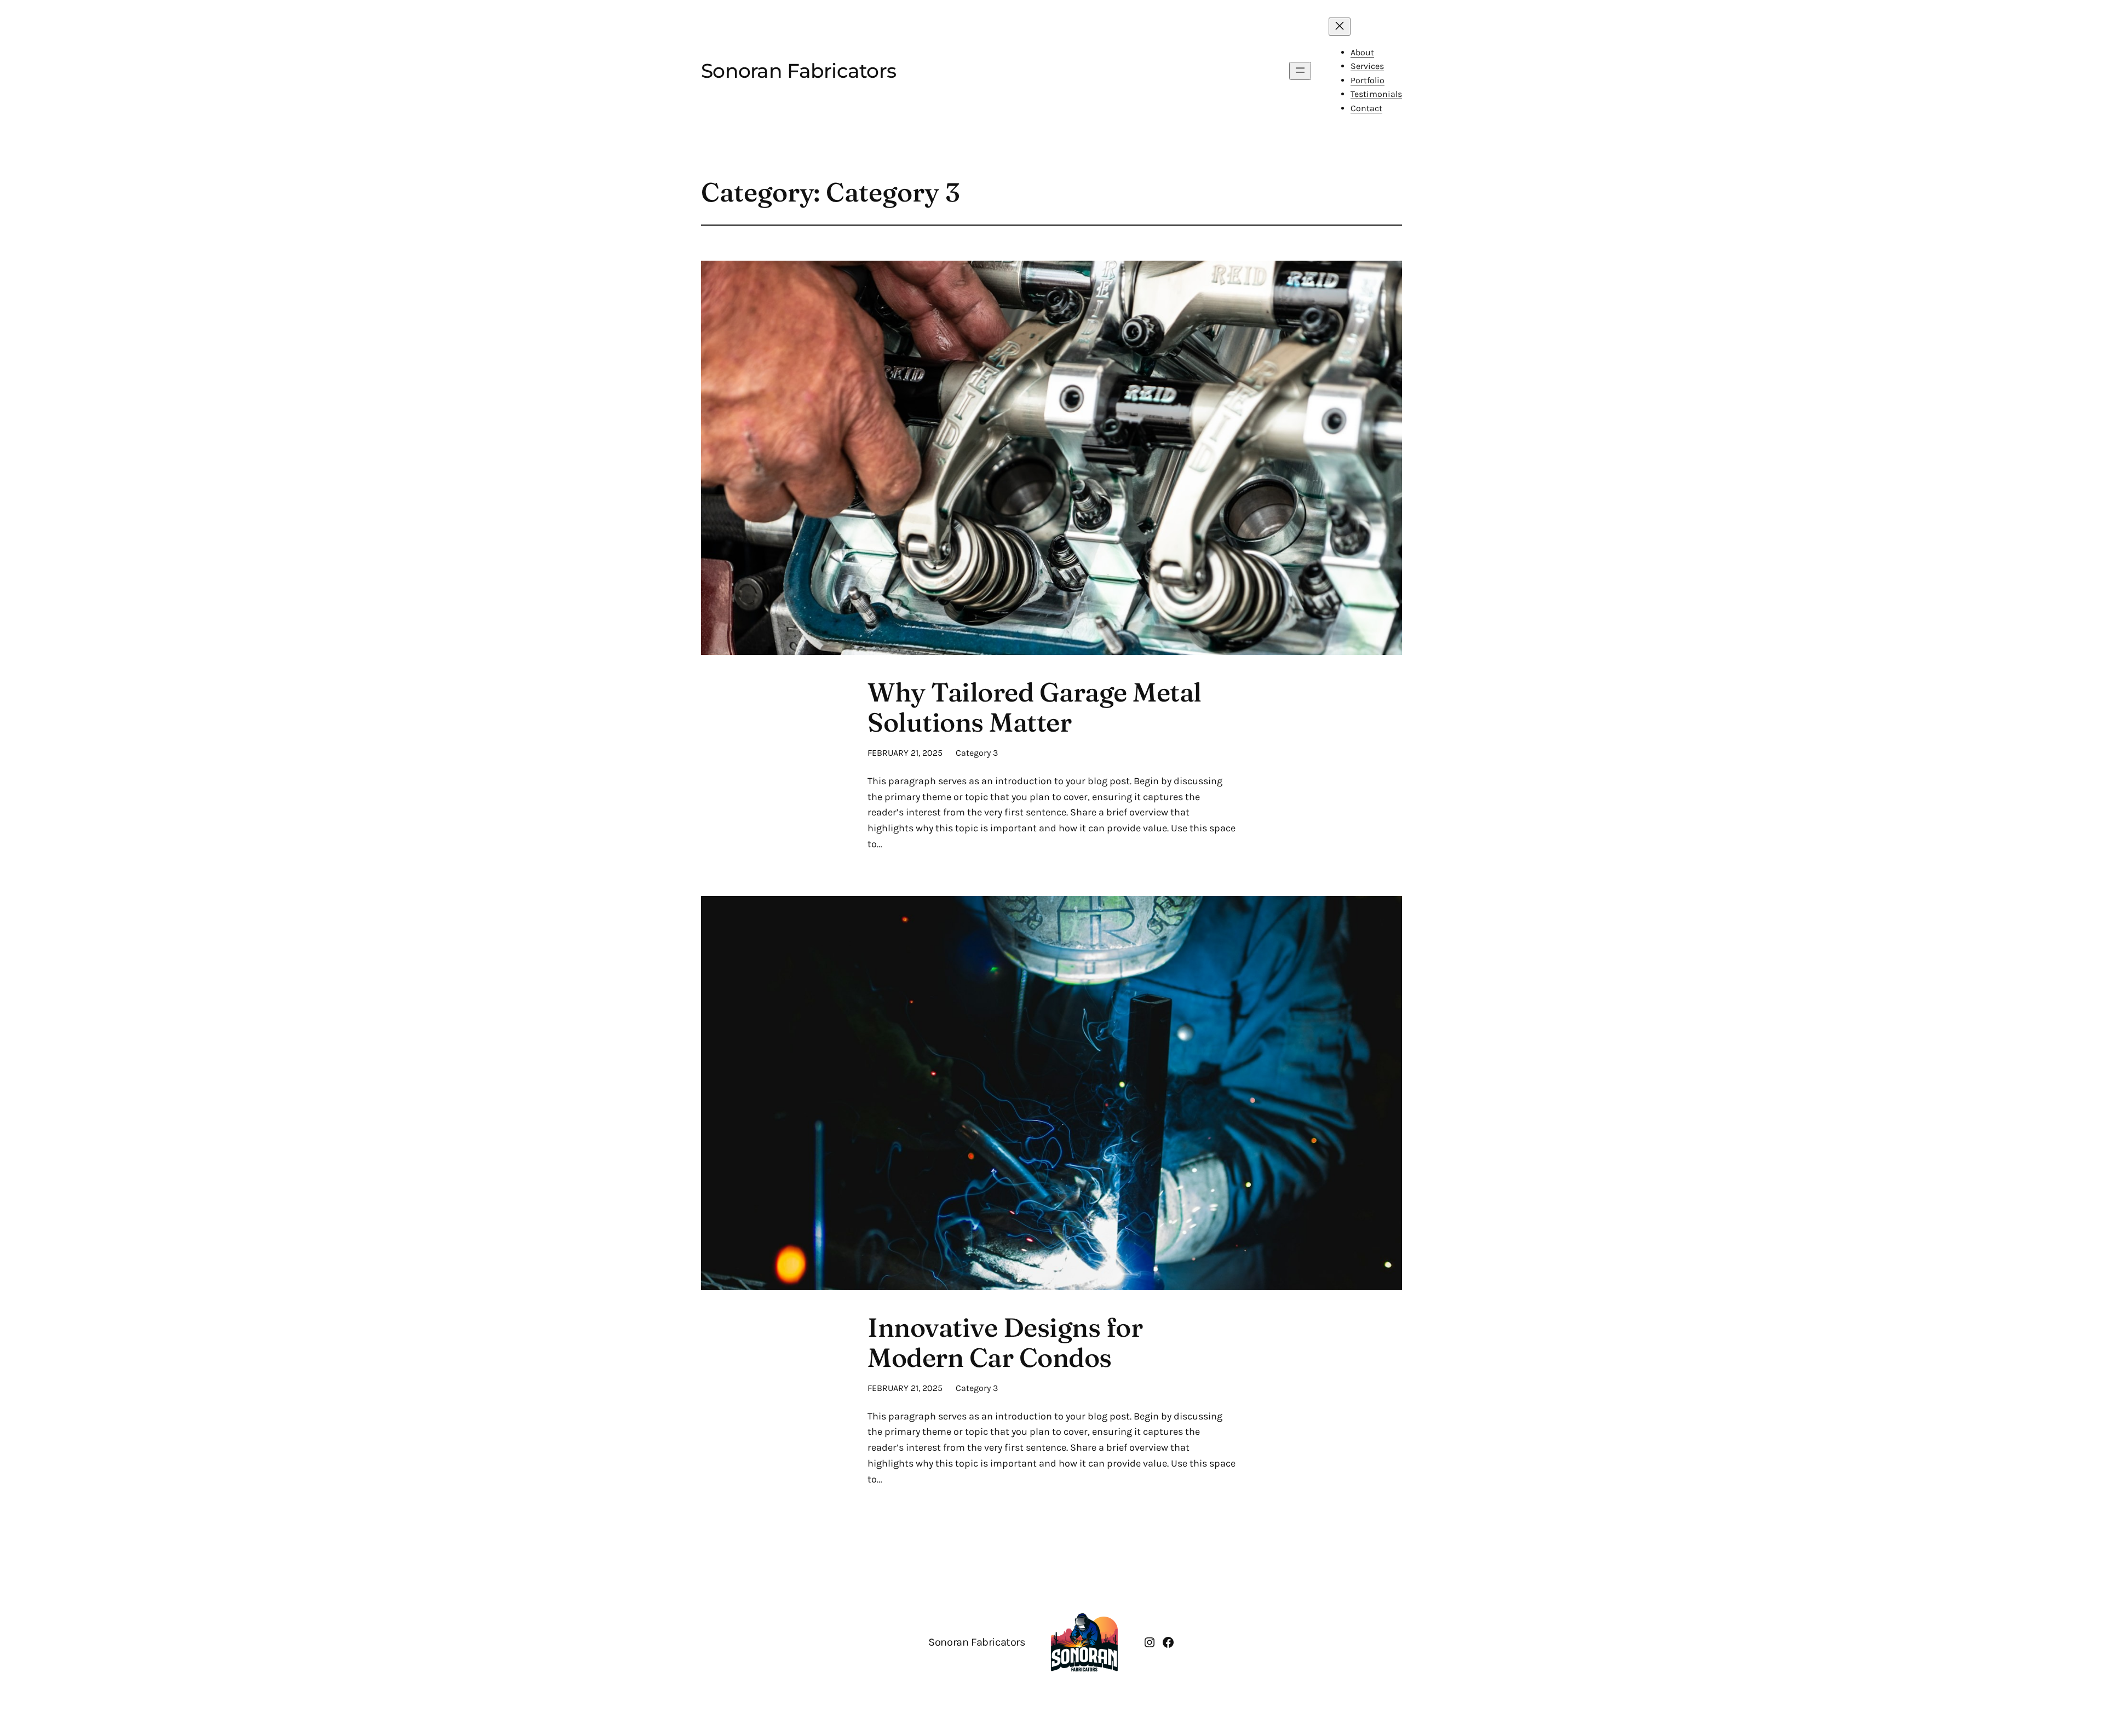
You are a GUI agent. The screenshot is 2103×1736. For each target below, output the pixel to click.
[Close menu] (1340, 27)
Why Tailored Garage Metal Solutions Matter (1035, 707)
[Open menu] (1300, 71)
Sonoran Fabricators (798, 71)
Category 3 (977, 753)
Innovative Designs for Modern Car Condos (1005, 1342)
